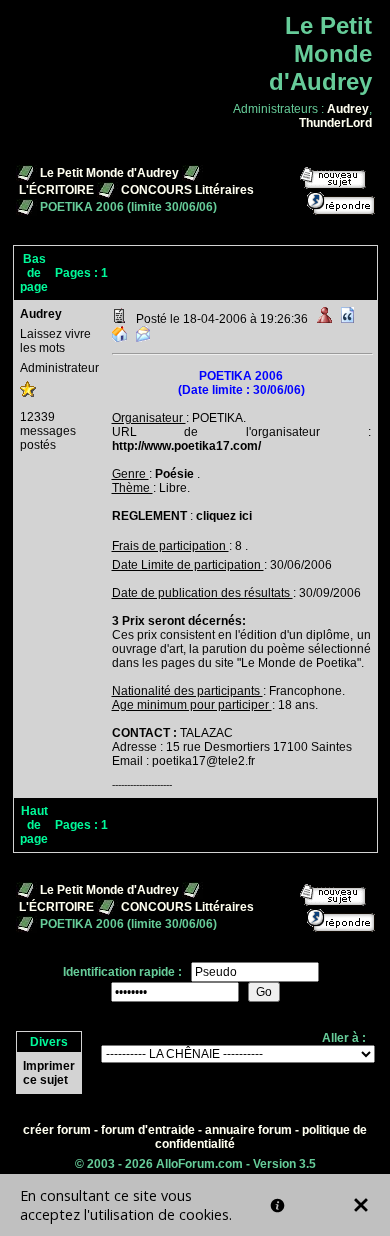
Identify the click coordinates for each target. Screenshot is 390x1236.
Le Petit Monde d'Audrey (109, 173)
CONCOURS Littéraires (187, 190)
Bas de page (34, 273)
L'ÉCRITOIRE (56, 190)
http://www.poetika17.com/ (186, 446)
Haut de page (34, 825)
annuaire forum (248, 1130)
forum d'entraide (148, 1130)
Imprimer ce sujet (49, 1073)
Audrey (348, 109)
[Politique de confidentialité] (277, 1205)
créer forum (57, 1130)
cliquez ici (224, 516)
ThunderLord (335, 123)
